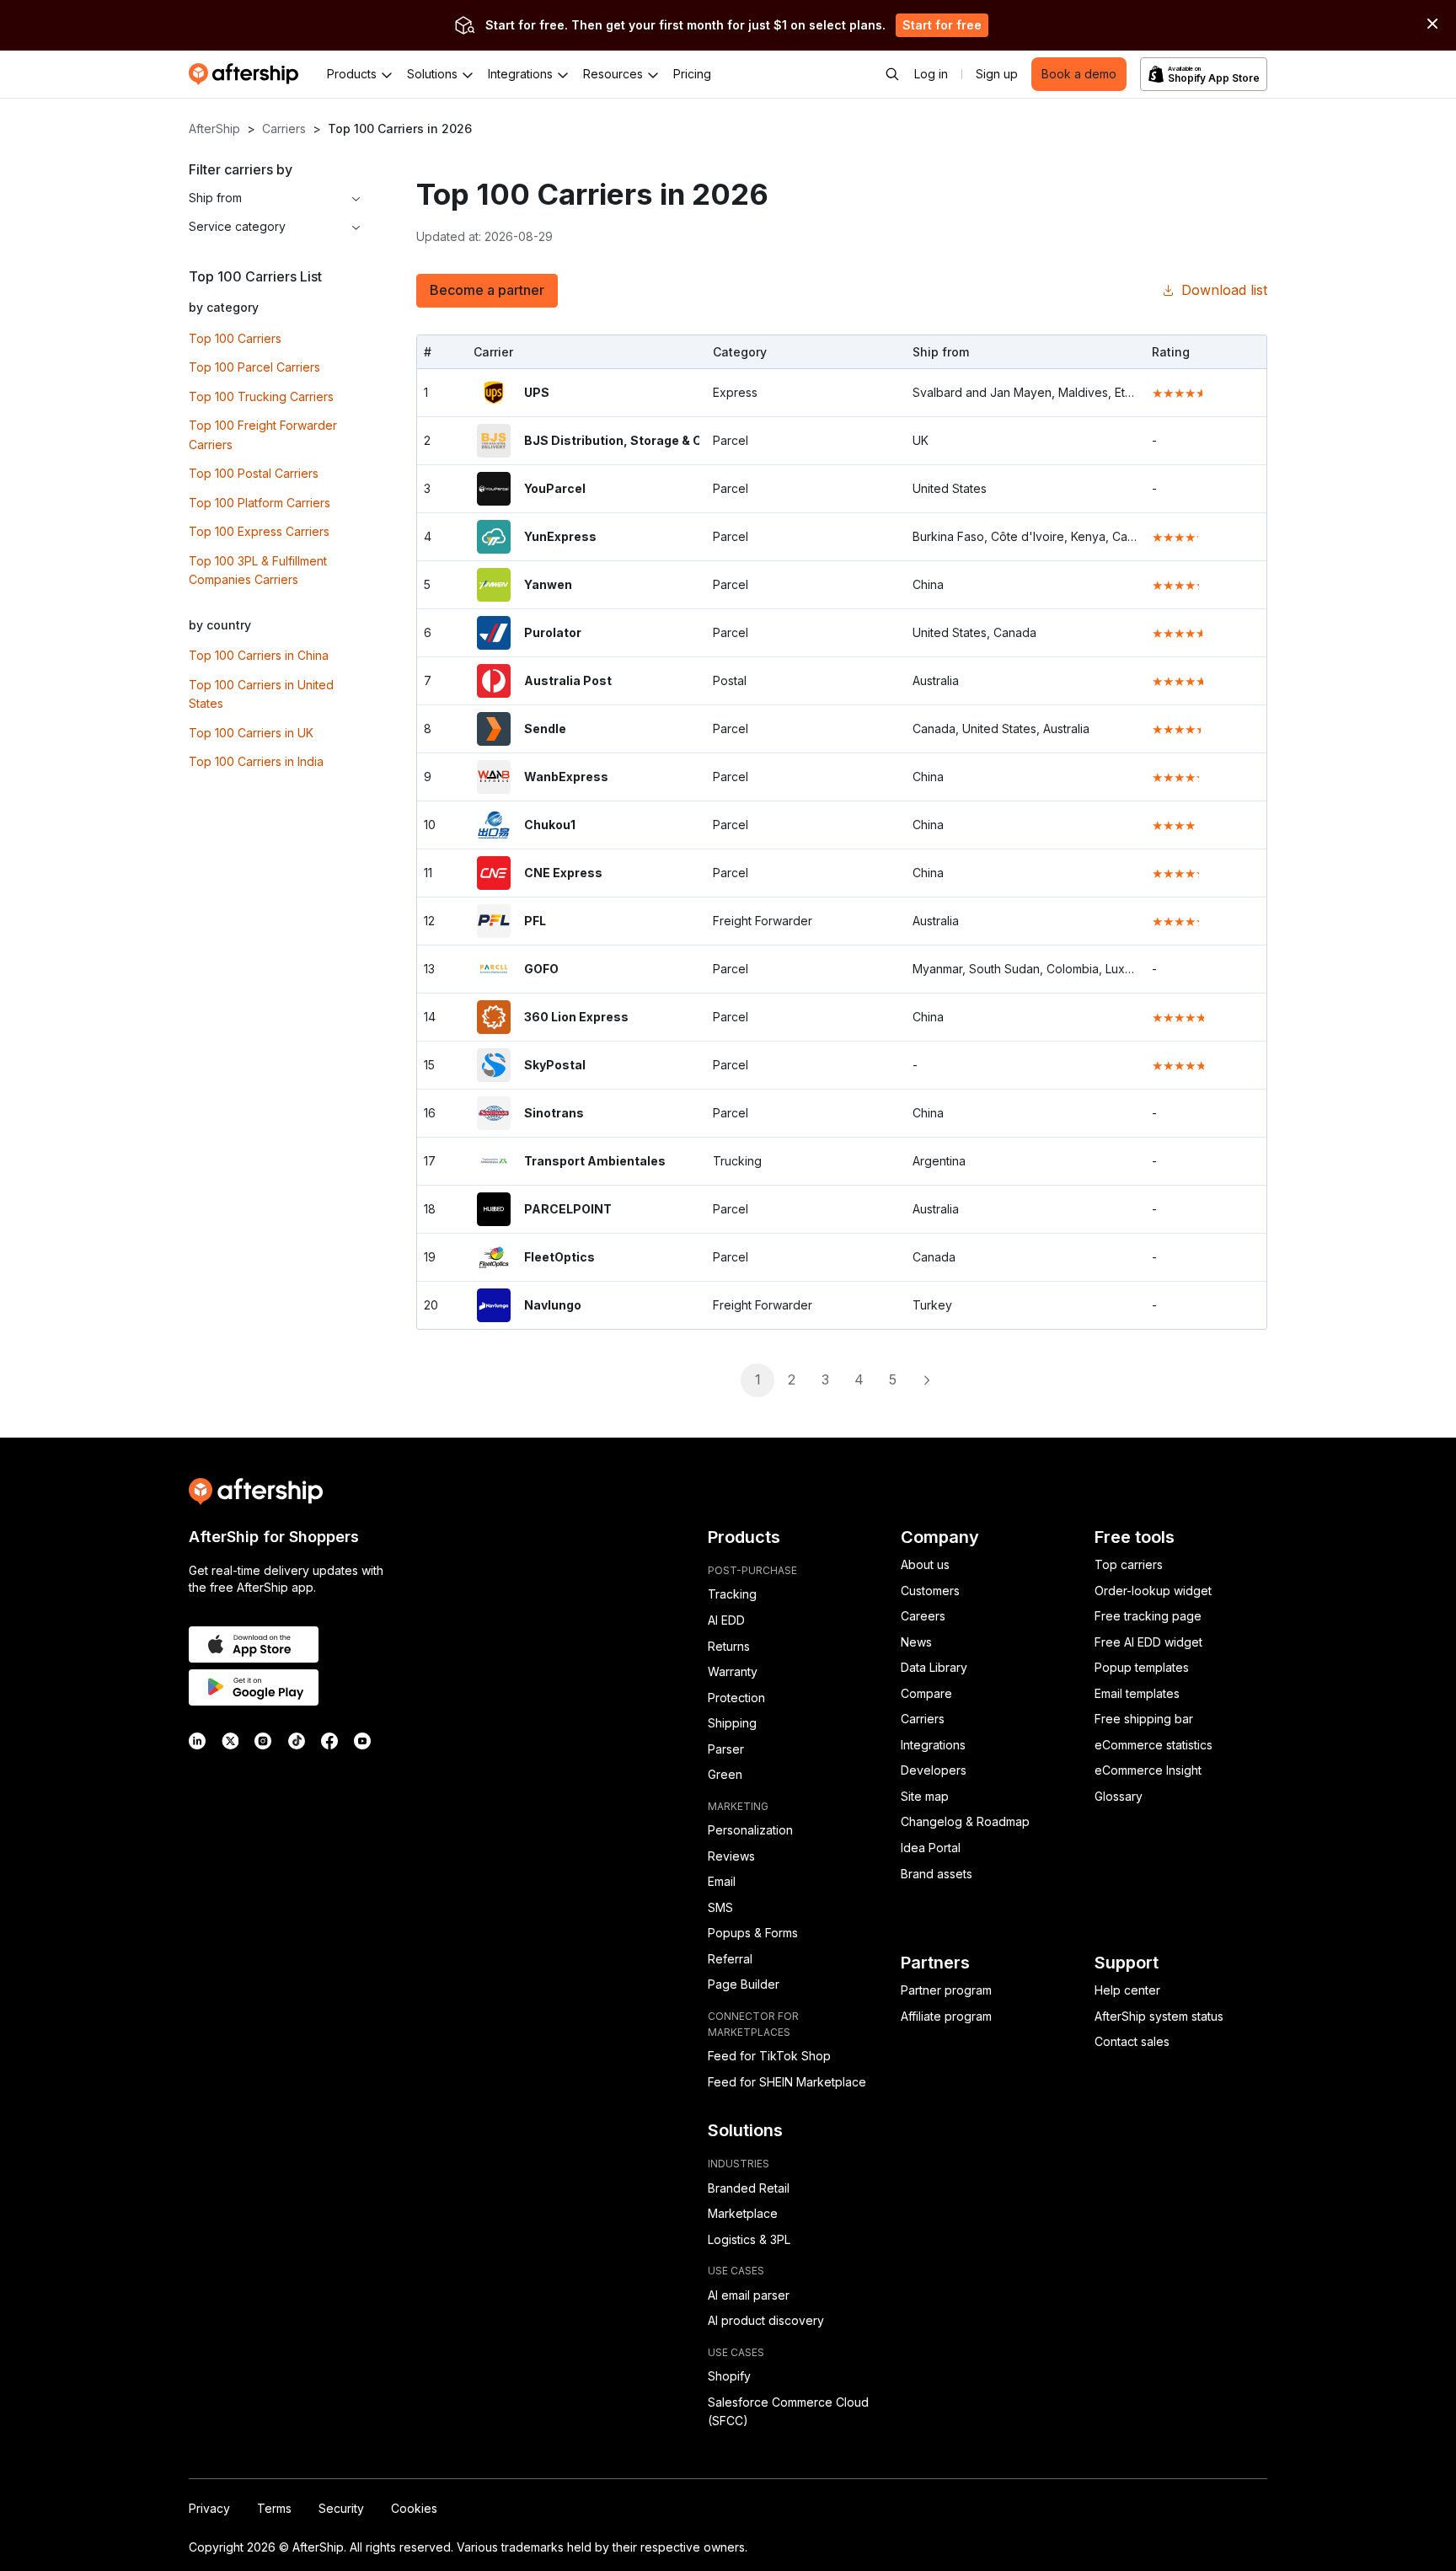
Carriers (284, 129)
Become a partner (487, 290)
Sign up (997, 74)
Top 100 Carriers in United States (261, 694)
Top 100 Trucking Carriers (261, 396)
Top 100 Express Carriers (259, 531)
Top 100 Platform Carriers (260, 503)
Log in (931, 74)
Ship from (215, 198)
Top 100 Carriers (235, 338)
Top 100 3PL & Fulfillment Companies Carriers (258, 570)
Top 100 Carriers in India (256, 761)
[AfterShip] (248, 74)
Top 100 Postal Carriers (254, 473)
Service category (237, 226)
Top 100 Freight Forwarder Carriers (263, 435)
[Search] (892, 74)
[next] (926, 1380)
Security (341, 2508)
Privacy (209, 2508)
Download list (1224, 290)
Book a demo (1079, 74)
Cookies (414, 2508)
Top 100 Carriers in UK (251, 733)
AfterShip (214, 129)
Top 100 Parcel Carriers (254, 367)
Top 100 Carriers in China (259, 655)
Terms (274, 2508)
